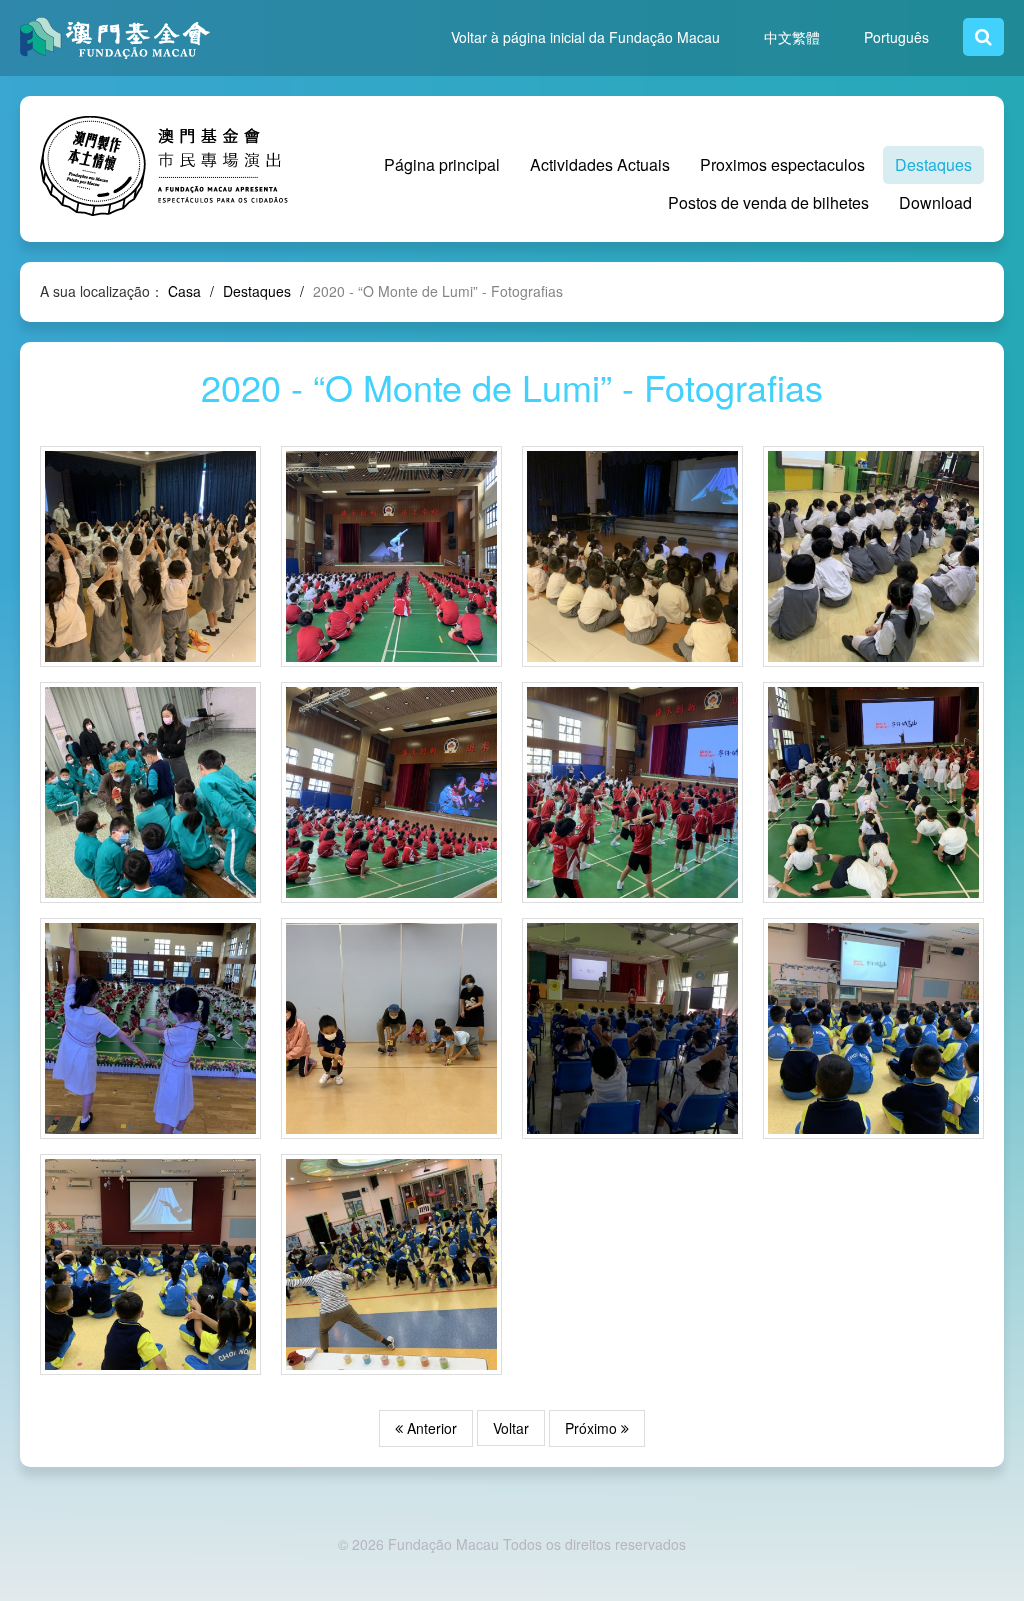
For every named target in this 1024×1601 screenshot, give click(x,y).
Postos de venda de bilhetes (768, 202)
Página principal (442, 164)
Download (935, 202)
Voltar (511, 1428)
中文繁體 (792, 37)
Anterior (430, 1428)
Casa (184, 291)
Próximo (593, 1428)
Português (896, 37)
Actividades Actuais (600, 164)
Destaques (933, 164)
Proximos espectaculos (782, 164)
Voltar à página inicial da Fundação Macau (585, 37)
